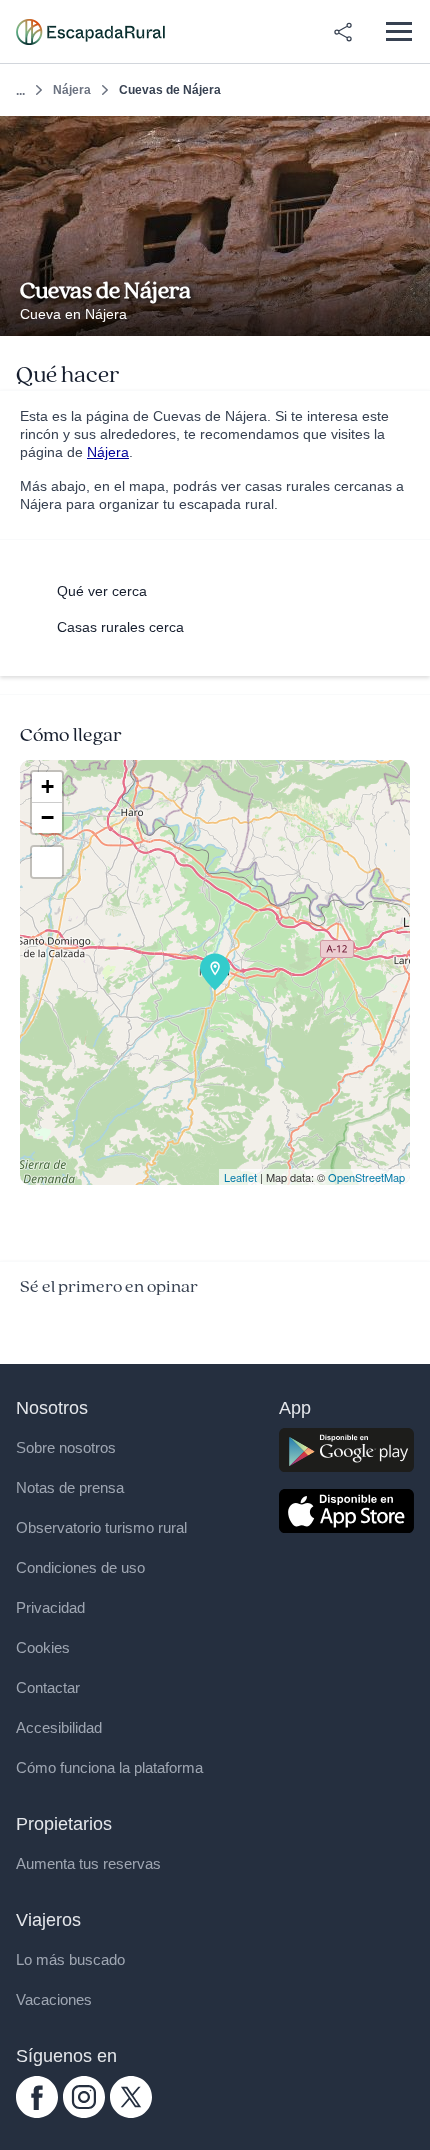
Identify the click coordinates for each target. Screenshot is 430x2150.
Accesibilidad (59, 1727)
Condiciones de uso (80, 1567)
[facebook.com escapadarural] (37, 2113)
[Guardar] (408, 137)
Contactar (48, 1687)
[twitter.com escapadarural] (131, 2113)
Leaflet (240, 1177)
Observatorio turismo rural (101, 1527)
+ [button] (47, 786)
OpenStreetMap (366, 1177)
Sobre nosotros (66, 1447)
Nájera (72, 90)
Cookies (43, 1647)
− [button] (47, 817)
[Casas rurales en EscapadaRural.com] (90, 32)
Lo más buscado (70, 1959)
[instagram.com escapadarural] (84, 2113)
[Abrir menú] (398, 31)
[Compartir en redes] (343, 32)
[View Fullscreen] (47, 862)
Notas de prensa (70, 1487)
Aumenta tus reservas (88, 1863)
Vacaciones (54, 1999)
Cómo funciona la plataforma (109, 1767)
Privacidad (50, 1607)
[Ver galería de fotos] (409, 313)
